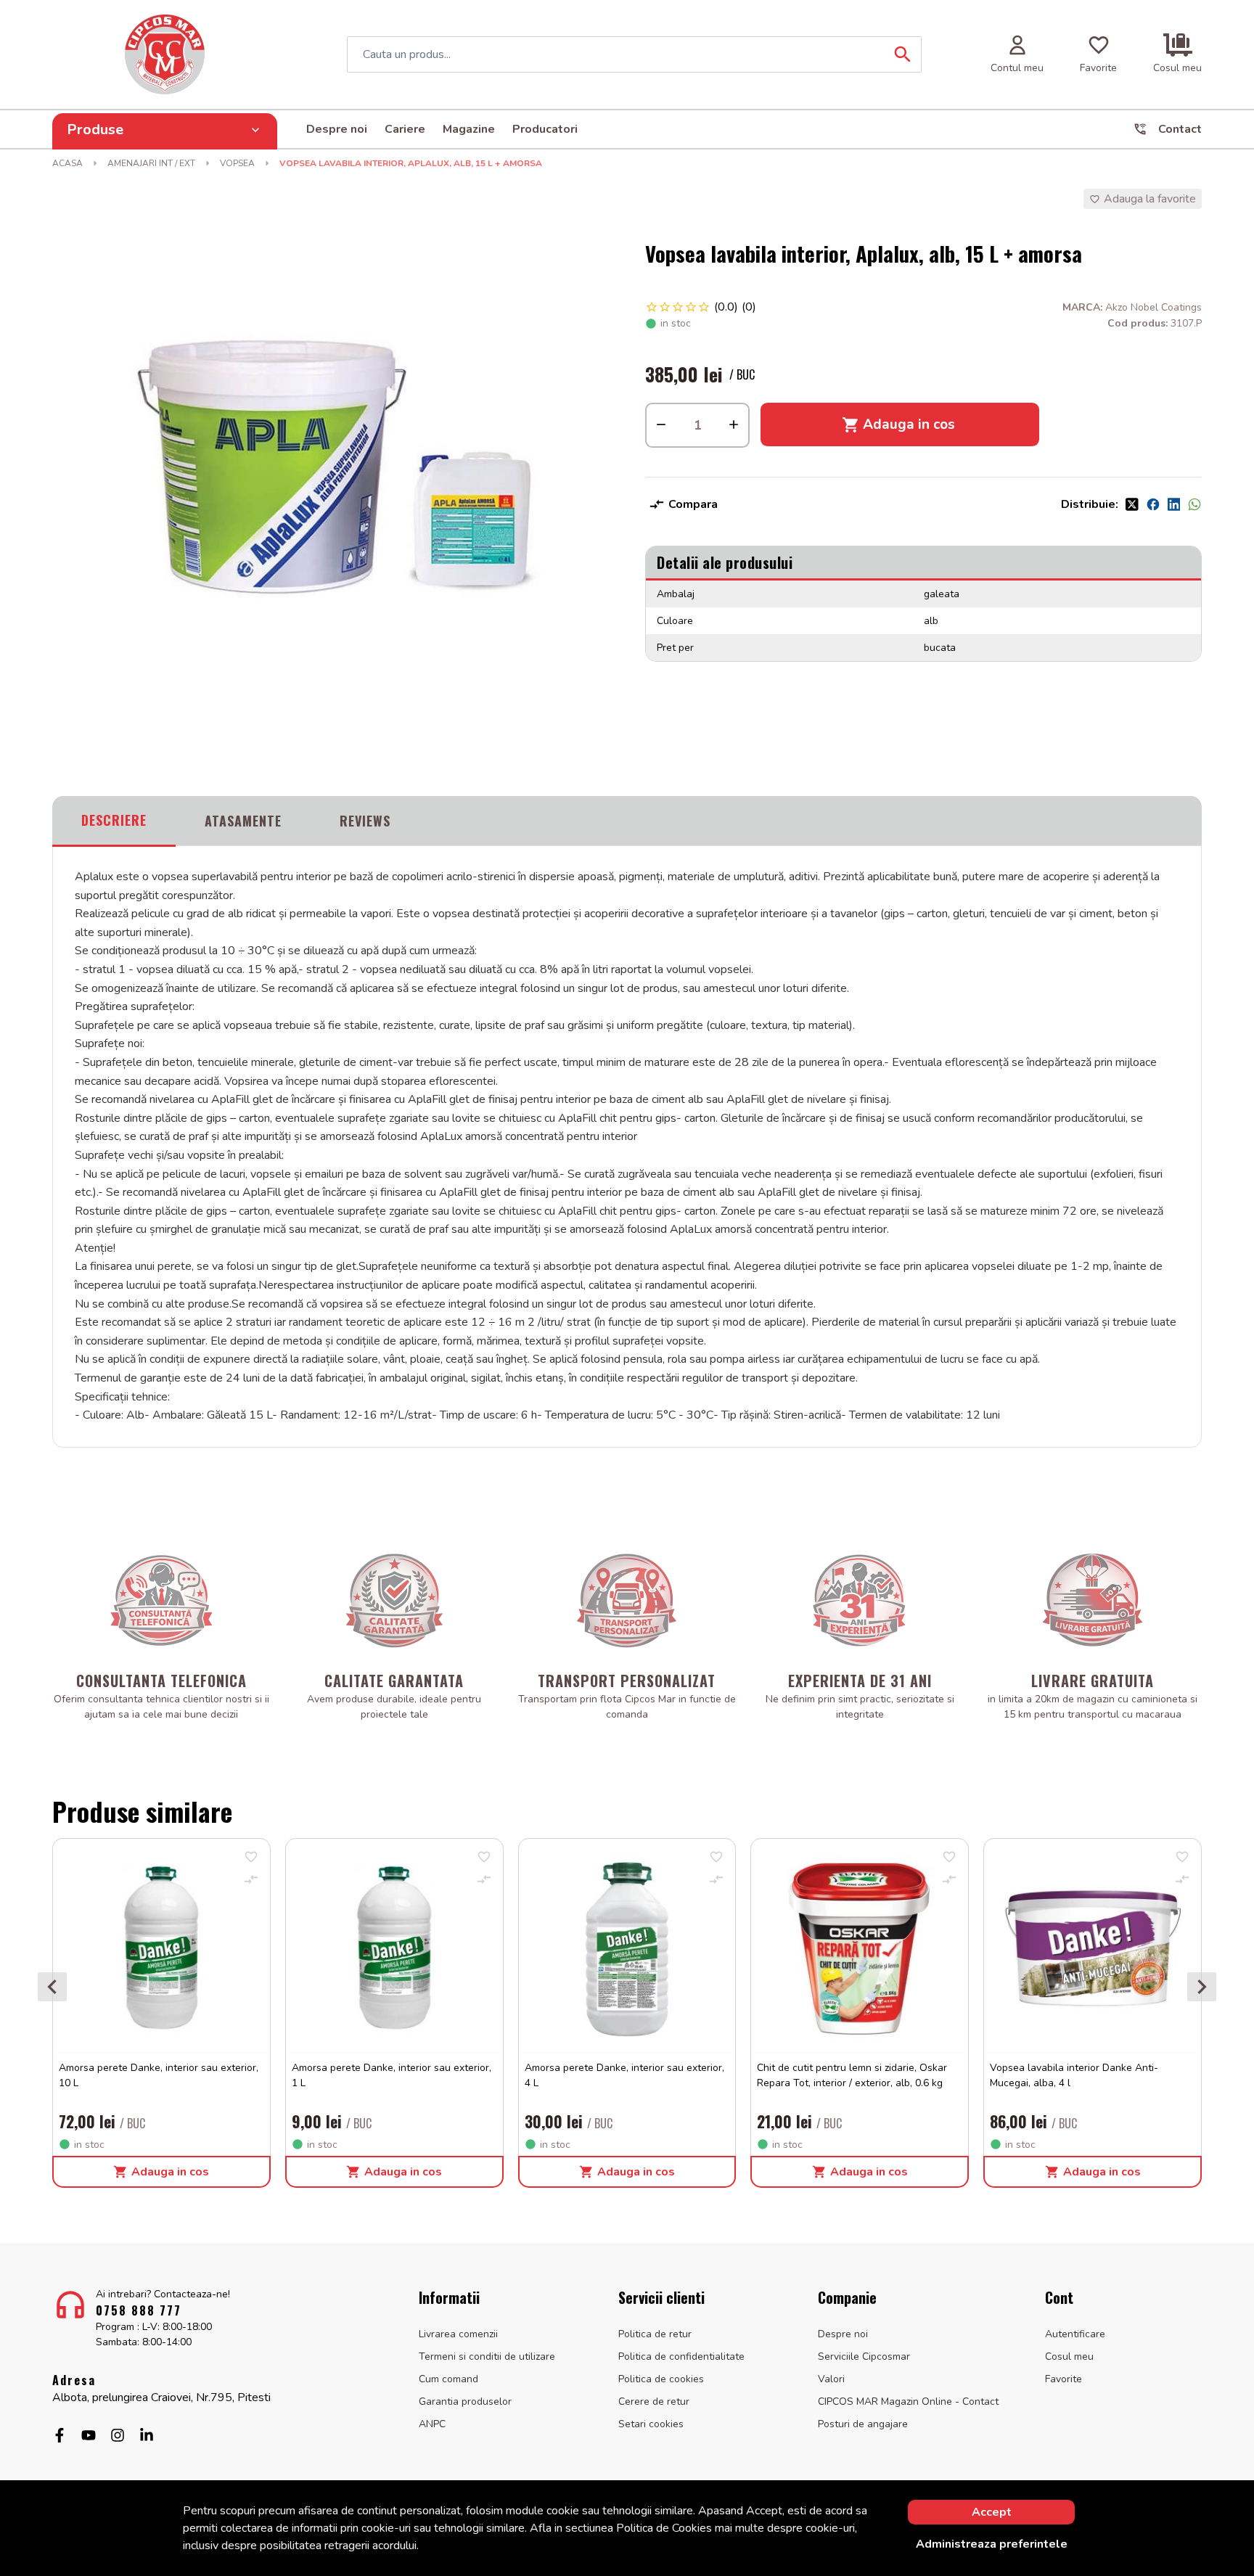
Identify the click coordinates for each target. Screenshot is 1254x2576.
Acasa (67, 163)
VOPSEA (237, 163)
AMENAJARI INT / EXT (151, 163)
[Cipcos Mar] (165, 54)
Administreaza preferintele (992, 2544)
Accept (992, 2512)
